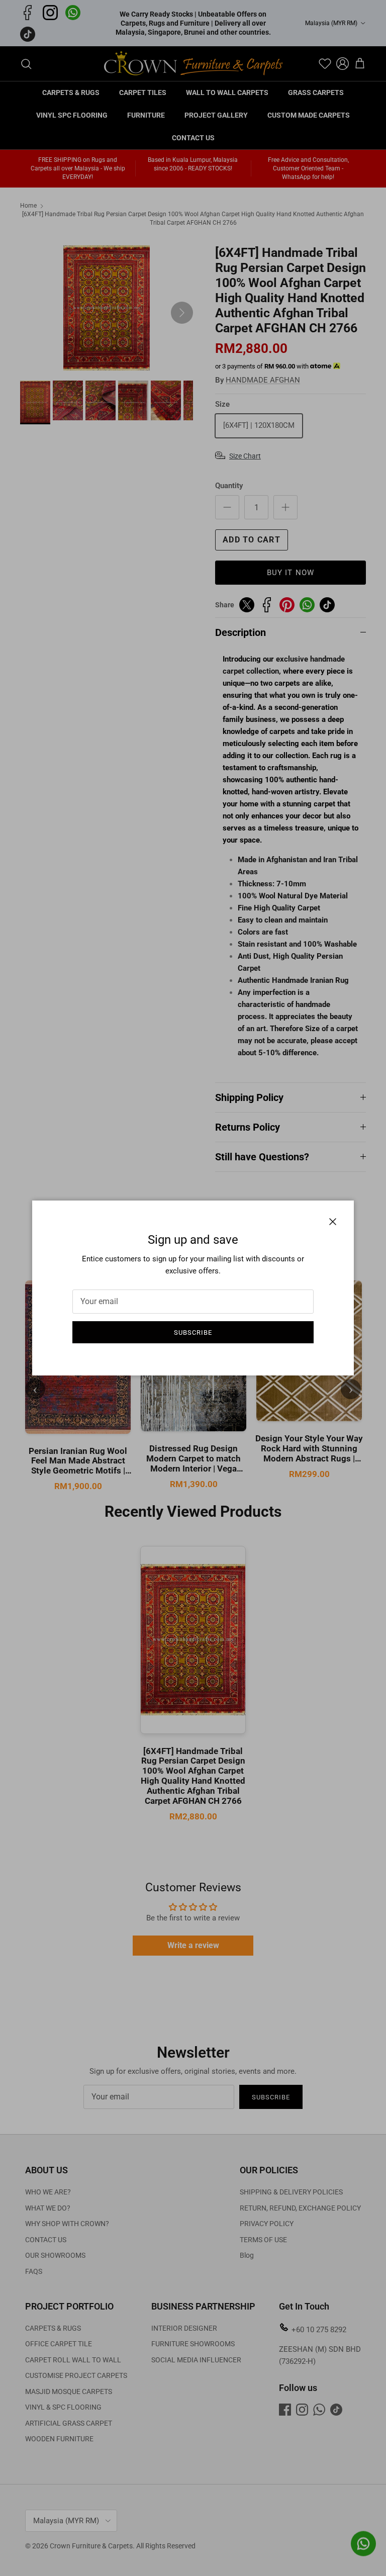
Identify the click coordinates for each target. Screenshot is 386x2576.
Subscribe (193, 1332)
